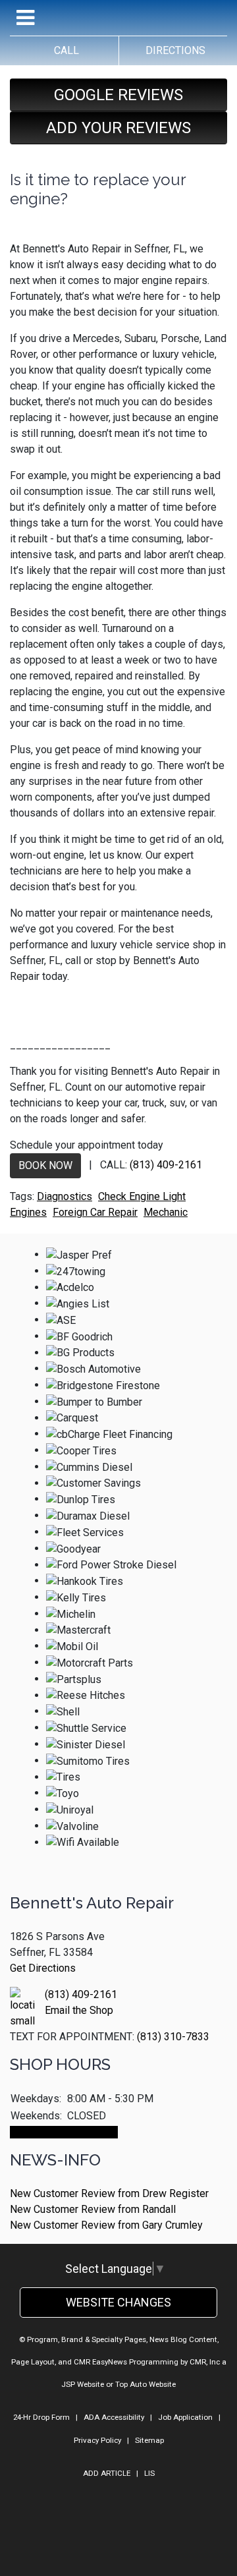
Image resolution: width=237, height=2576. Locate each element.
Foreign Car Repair (95, 1212)
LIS (149, 2473)
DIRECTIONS (173, 50)
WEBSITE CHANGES (118, 2302)
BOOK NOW (45, 1165)
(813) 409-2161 (166, 1165)
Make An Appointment (64, 2132)
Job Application (185, 2417)
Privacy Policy (97, 2440)
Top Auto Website (145, 2384)
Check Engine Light (142, 1196)
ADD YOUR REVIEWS (118, 128)
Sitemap (149, 2440)
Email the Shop (79, 2010)
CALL (64, 50)
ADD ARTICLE (107, 2473)
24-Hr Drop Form (41, 2417)
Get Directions (43, 1968)
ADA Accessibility (114, 2417)
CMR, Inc (205, 2362)
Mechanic (166, 1212)
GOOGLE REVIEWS (118, 95)
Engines (28, 1212)
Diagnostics (65, 1196)
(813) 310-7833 (173, 2037)
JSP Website (83, 2384)
